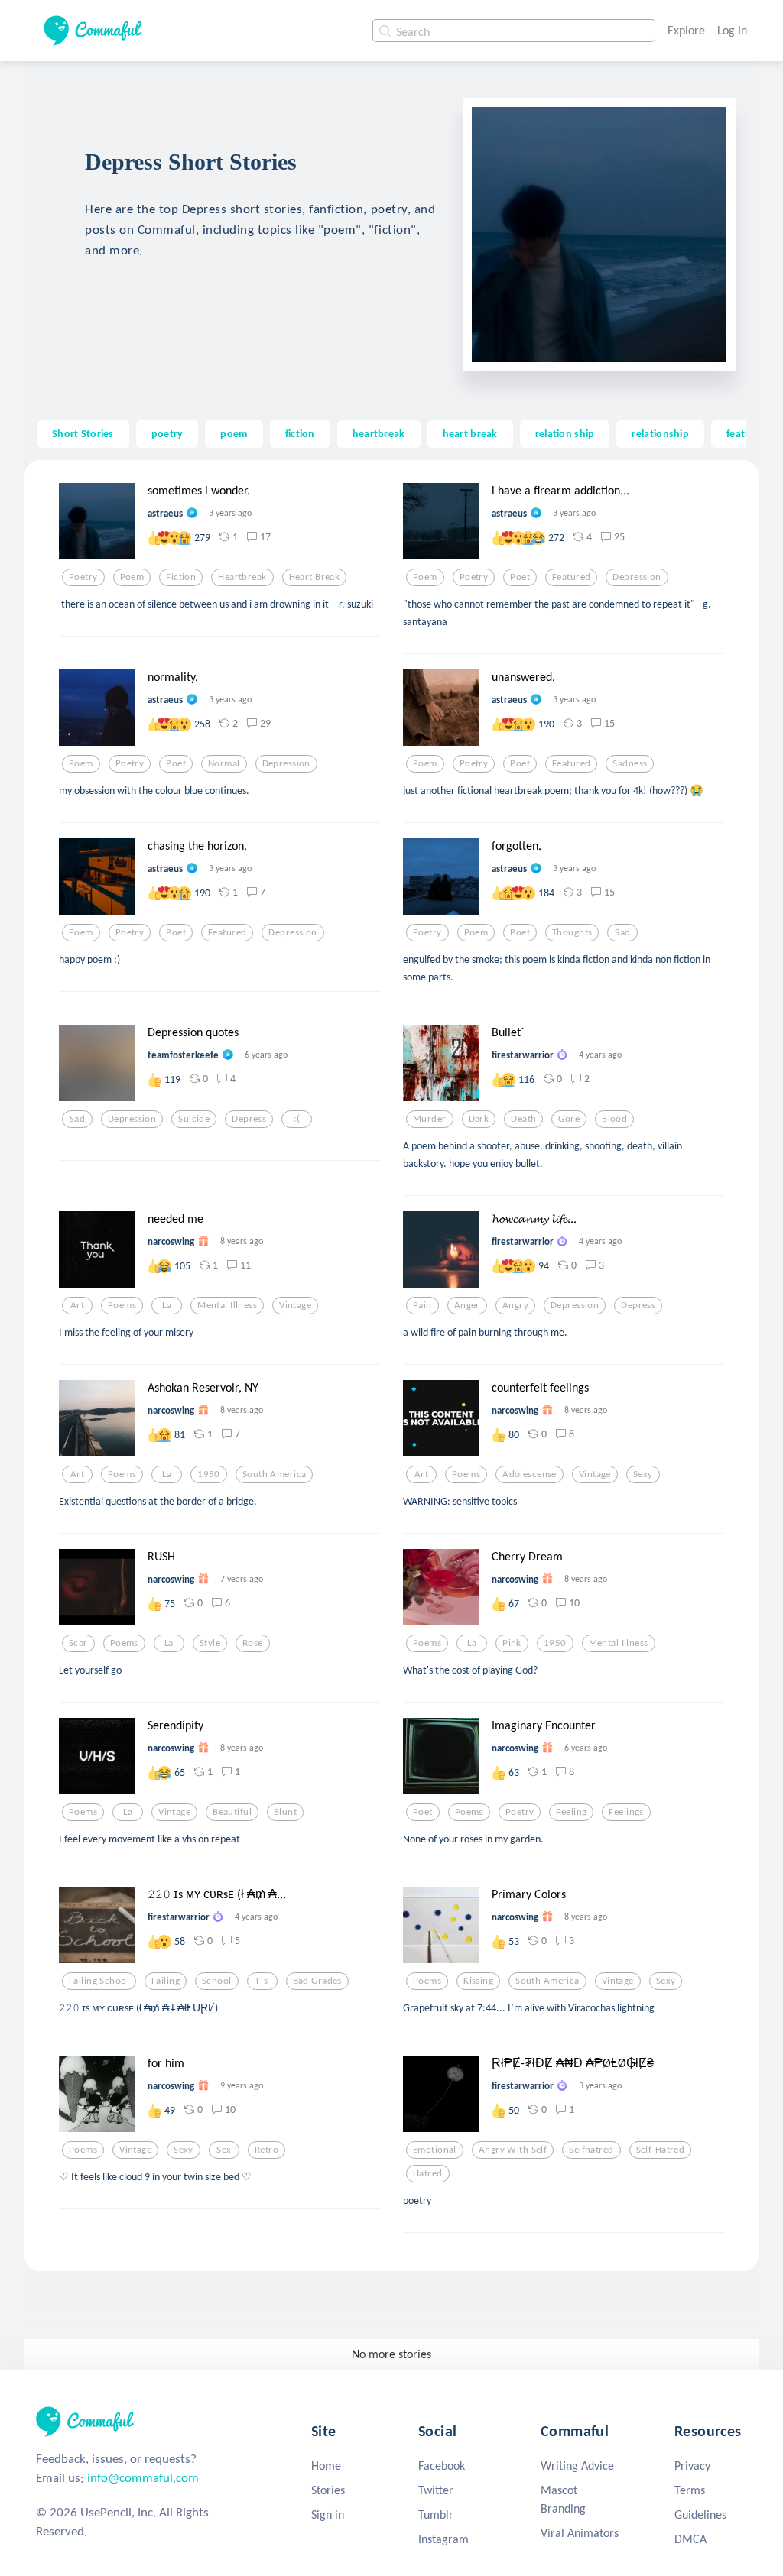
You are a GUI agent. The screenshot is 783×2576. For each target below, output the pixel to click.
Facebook (442, 2466)
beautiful (232, 1812)
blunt (285, 1812)
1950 (209, 1474)
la (167, 1305)
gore (569, 1119)
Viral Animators (580, 2533)
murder (430, 1119)
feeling (571, 1812)
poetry (167, 433)
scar (78, 1643)
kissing (478, 1981)
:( (297, 1119)
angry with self (513, 2150)
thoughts (572, 932)
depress (249, 1119)
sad (622, 932)
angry (515, 1305)
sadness (630, 763)
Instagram (443, 2539)
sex (224, 2150)
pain (422, 1305)
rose (253, 1643)
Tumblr (436, 2514)
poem (234, 433)
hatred (428, 2173)
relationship (660, 433)
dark (479, 1119)
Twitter (436, 2490)
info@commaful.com (143, 2478)
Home (326, 2466)
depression (637, 577)
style (210, 1643)
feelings (626, 1812)
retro (266, 2150)
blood (614, 1119)
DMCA (690, 2539)
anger (467, 1305)
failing (166, 1981)
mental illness (227, 1305)
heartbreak (379, 433)
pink (512, 1643)
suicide (194, 1119)
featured (571, 577)
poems (122, 1305)
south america (275, 1474)
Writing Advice (577, 2466)
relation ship (565, 433)
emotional (435, 2150)
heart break (470, 433)
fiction (300, 433)
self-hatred (661, 2150)
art (77, 1305)
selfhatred (591, 2150)
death (523, 1119)
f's (262, 1981)
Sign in (328, 2514)
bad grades (317, 1981)
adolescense (530, 1474)
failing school (99, 1981)
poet (520, 577)
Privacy (692, 2466)
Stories (328, 2490)
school (217, 1981)
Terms (690, 2490)
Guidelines (700, 2514)
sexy (643, 1474)
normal (224, 763)
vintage (295, 1305)
